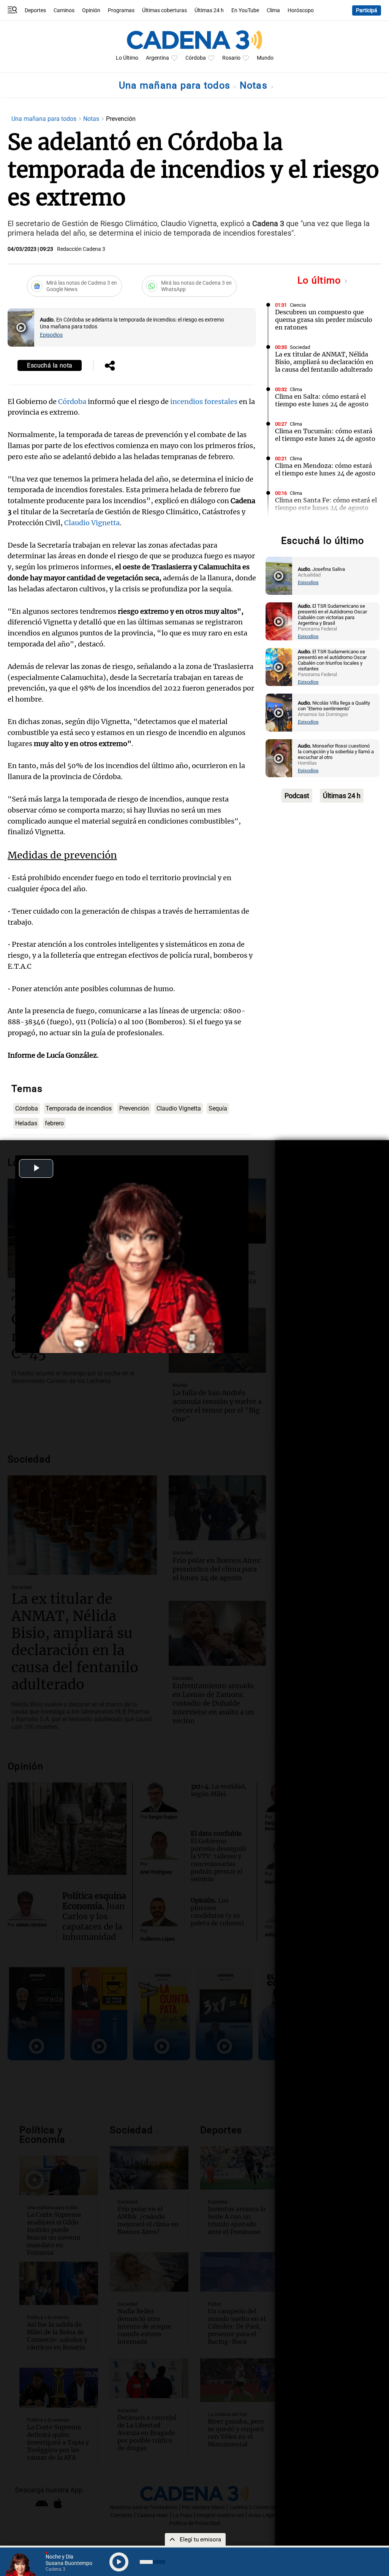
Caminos (64, 10)
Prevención (134, 1108)
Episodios (51, 335)
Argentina (157, 58)
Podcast (297, 796)
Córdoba (196, 58)
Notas (255, 85)
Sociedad (300, 347)
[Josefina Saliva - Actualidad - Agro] (279, 576)
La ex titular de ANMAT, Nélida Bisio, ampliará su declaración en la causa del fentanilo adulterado (324, 362)
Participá (367, 10)
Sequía (218, 1108)
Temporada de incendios (79, 1108)
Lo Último (127, 58)
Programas (121, 10)
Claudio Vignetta (92, 523)
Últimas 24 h (209, 10)
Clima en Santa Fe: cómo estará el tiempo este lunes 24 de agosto (326, 504)
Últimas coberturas (164, 10)
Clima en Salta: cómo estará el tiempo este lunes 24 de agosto (322, 400)
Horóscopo (301, 10)
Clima (273, 10)
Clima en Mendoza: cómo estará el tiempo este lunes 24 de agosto (325, 469)
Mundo (265, 58)
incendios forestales (204, 402)
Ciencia (298, 305)
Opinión (91, 10)
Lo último (321, 280)
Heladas (26, 1123)
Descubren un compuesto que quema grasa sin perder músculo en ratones (324, 320)
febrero (54, 1123)
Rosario (231, 58)
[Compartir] (110, 366)
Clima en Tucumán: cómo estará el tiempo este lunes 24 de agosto (325, 435)
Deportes (35, 10)
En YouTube (245, 10)
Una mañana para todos (176, 85)
